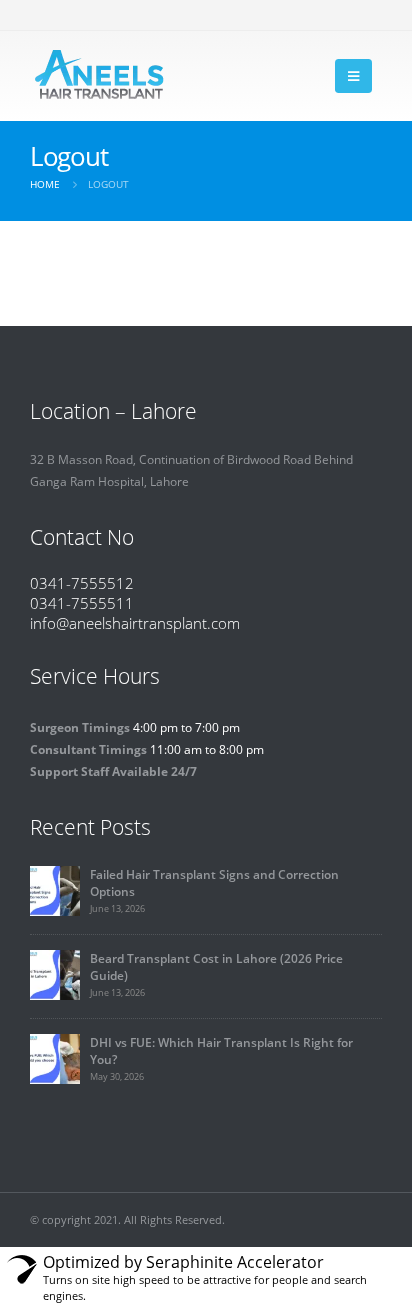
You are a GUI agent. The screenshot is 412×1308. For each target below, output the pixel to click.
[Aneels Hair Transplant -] (100, 76)
